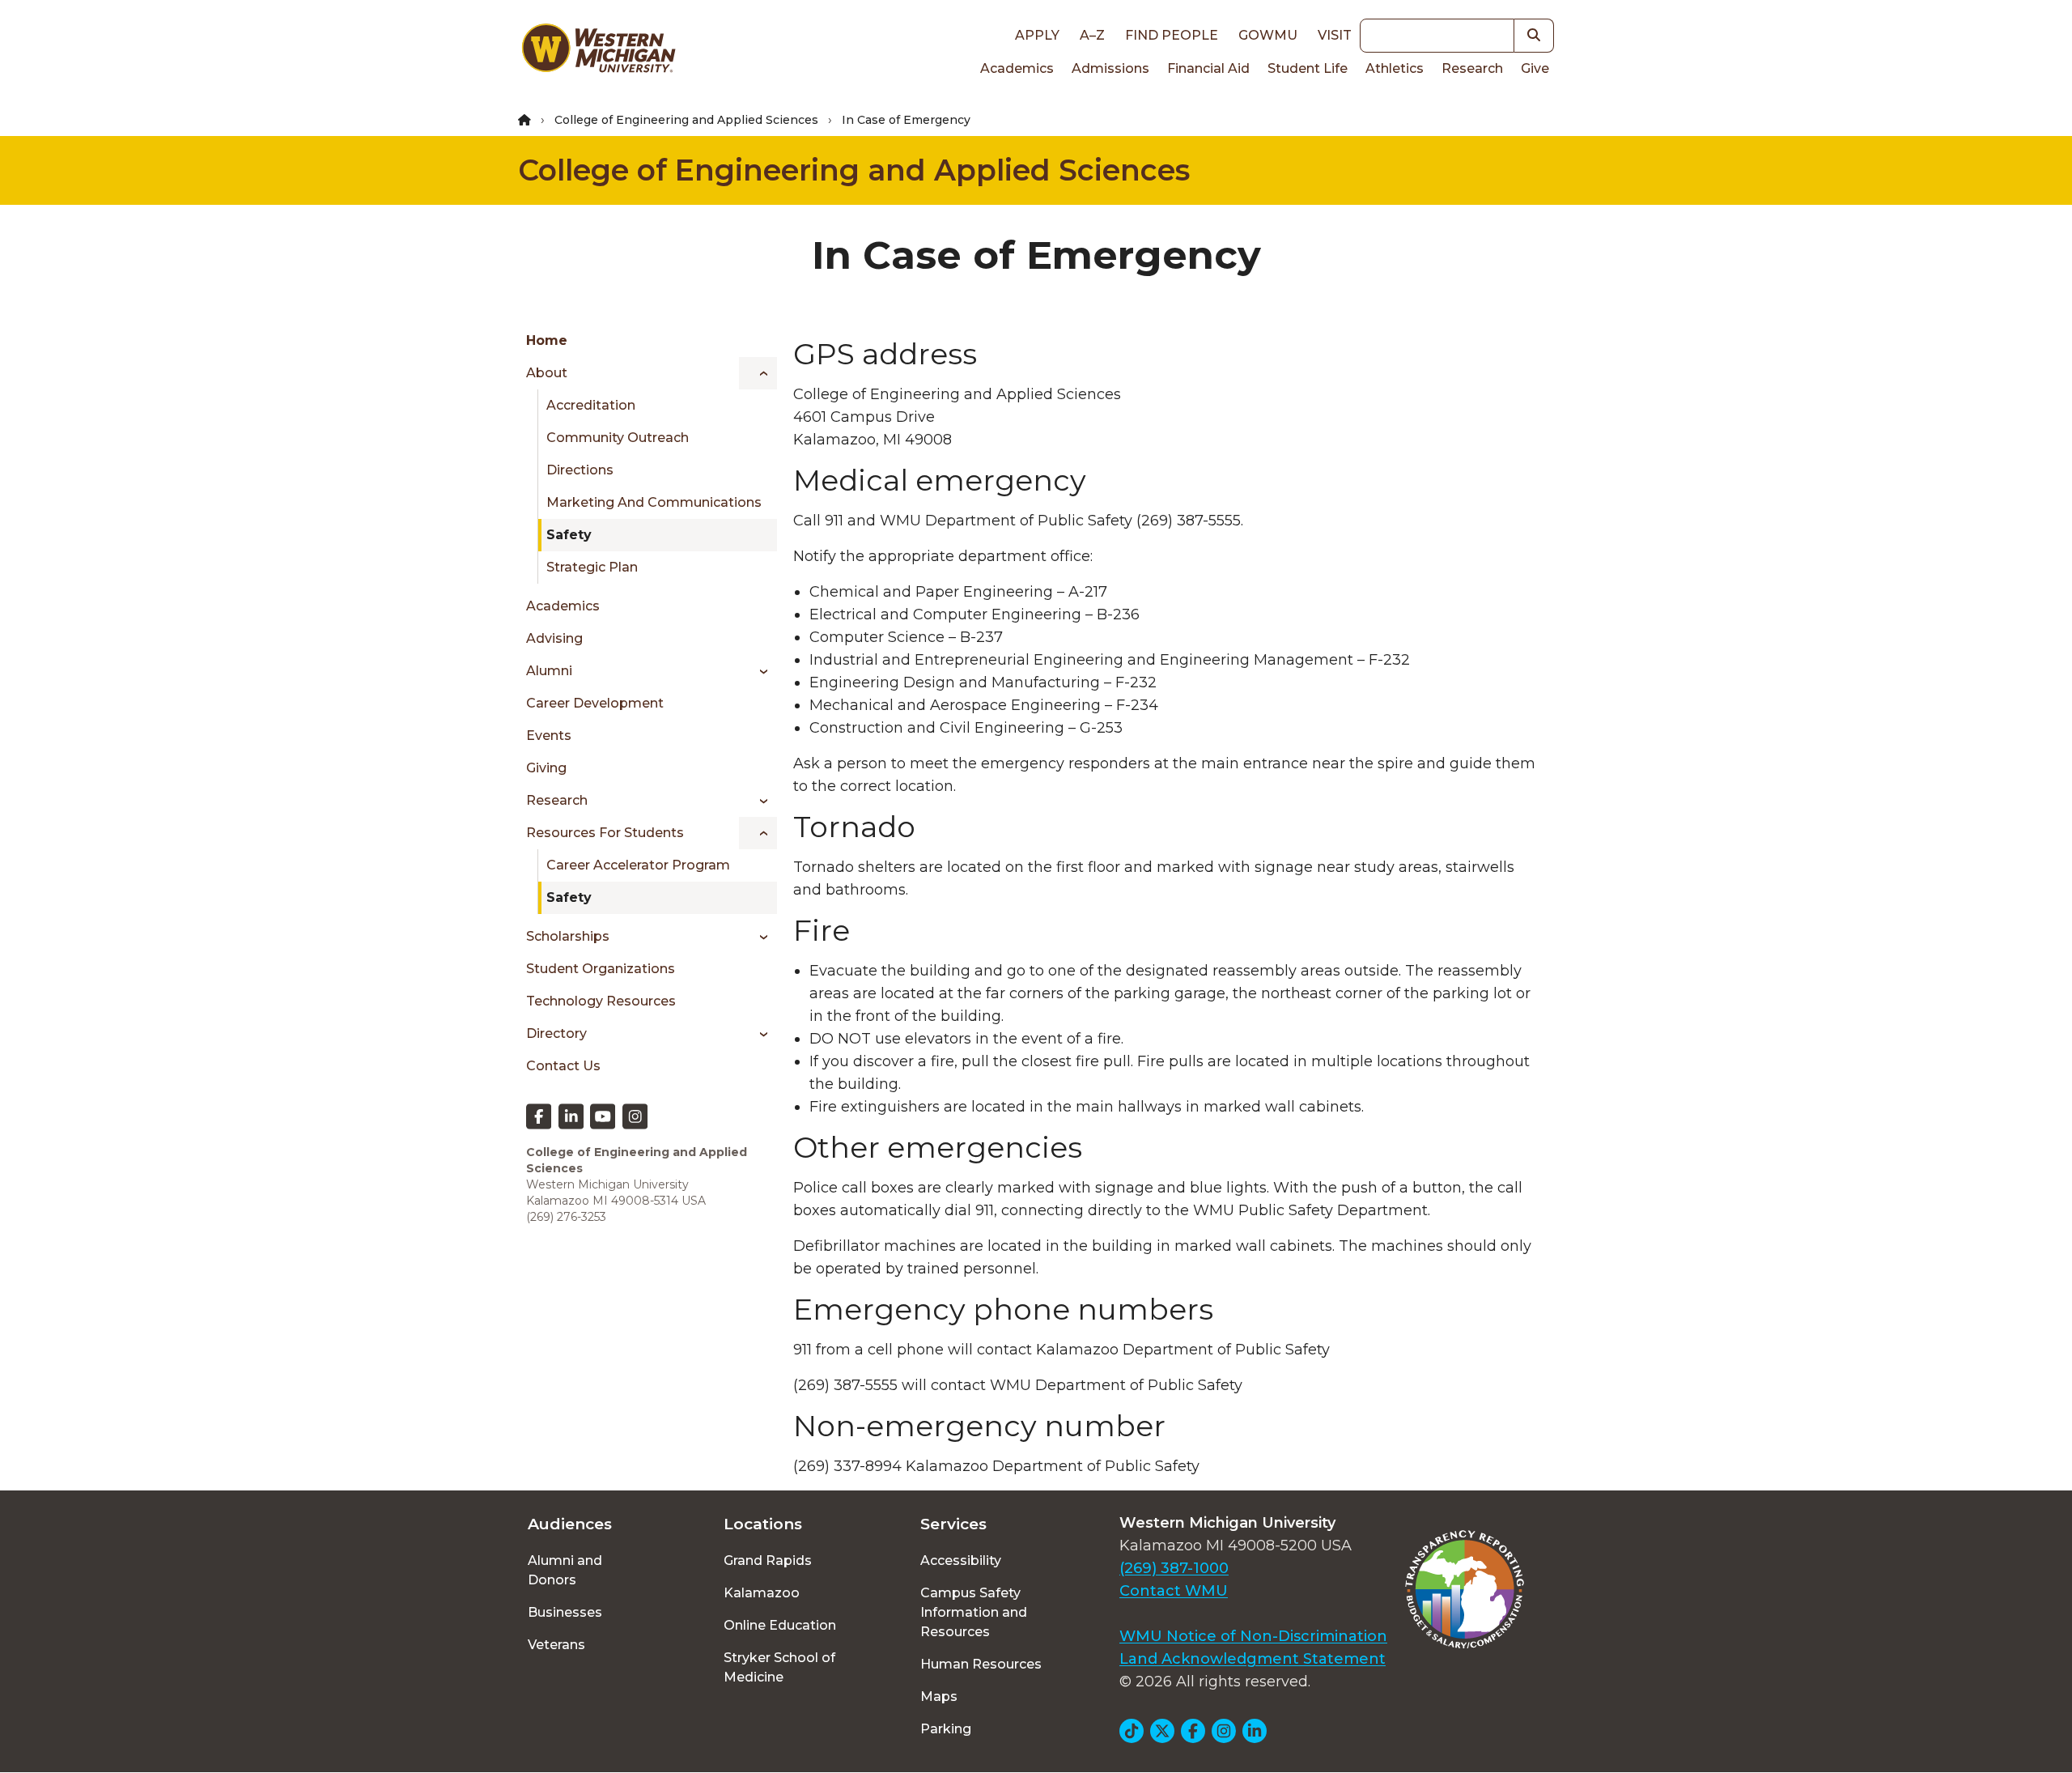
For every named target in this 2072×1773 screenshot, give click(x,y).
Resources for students (605, 833)
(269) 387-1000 (1174, 1568)
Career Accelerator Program (638, 865)
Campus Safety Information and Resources (974, 1612)
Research (1472, 68)
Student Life (1308, 68)
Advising (554, 638)
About (547, 373)
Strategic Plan (592, 567)
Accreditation (591, 405)
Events (549, 736)
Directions (580, 470)
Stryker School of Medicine (779, 1667)
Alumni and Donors (565, 1570)
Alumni (549, 671)
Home (547, 340)
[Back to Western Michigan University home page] (598, 52)
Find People (1172, 35)
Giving (546, 768)
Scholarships (568, 936)
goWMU (1268, 35)
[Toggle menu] (758, 373)
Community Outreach (618, 438)
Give (1535, 68)
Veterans (556, 1645)
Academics (1017, 68)
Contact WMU (1174, 1591)
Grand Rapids (768, 1560)
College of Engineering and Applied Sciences (686, 120)
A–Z (1092, 35)
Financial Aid (1208, 68)
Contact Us (563, 1066)
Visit (1335, 35)
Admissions (1110, 68)
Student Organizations (601, 969)
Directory (556, 1033)
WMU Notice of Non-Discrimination (1253, 1636)
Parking (946, 1729)
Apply (1037, 35)
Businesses (565, 1612)
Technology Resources (601, 1001)
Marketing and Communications (654, 502)
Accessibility (961, 1560)
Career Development (595, 703)
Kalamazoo (762, 1593)
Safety (569, 535)
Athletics (1395, 68)
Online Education (780, 1625)
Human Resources (981, 1664)
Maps (939, 1696)
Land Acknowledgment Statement (1253, 1659)
